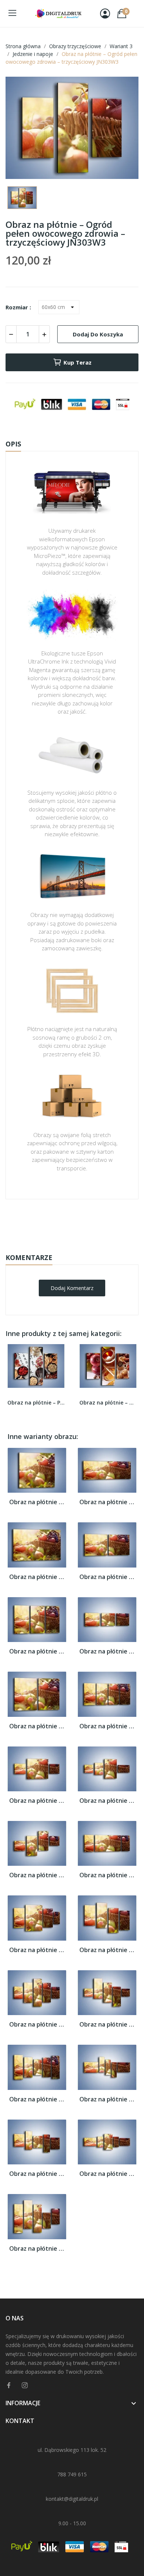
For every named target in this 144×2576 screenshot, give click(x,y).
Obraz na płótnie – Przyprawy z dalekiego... (36, 1402)
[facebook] (9, 2385)
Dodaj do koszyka (98, 334)
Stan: (64, 1245)
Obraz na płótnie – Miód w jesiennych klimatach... (108, 1402)
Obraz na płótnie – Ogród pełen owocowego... (37, 1502)
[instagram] (25, 2385)
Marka (50, 1222)
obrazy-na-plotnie (82, 1222)
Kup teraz (78, 362)
